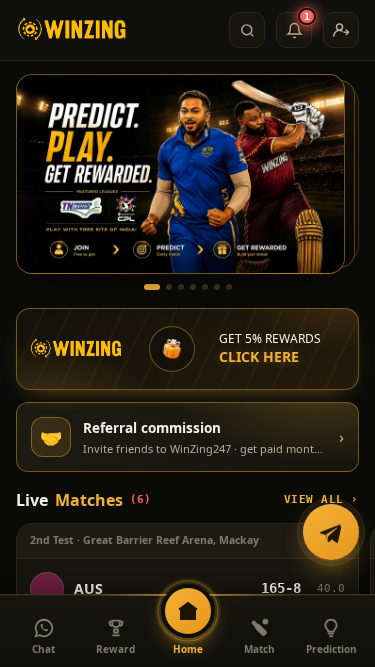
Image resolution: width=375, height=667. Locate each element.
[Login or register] (341, 30)
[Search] (247, 30)
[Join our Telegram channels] (331, 533)
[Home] (72, 30)
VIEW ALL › (322, 499)
